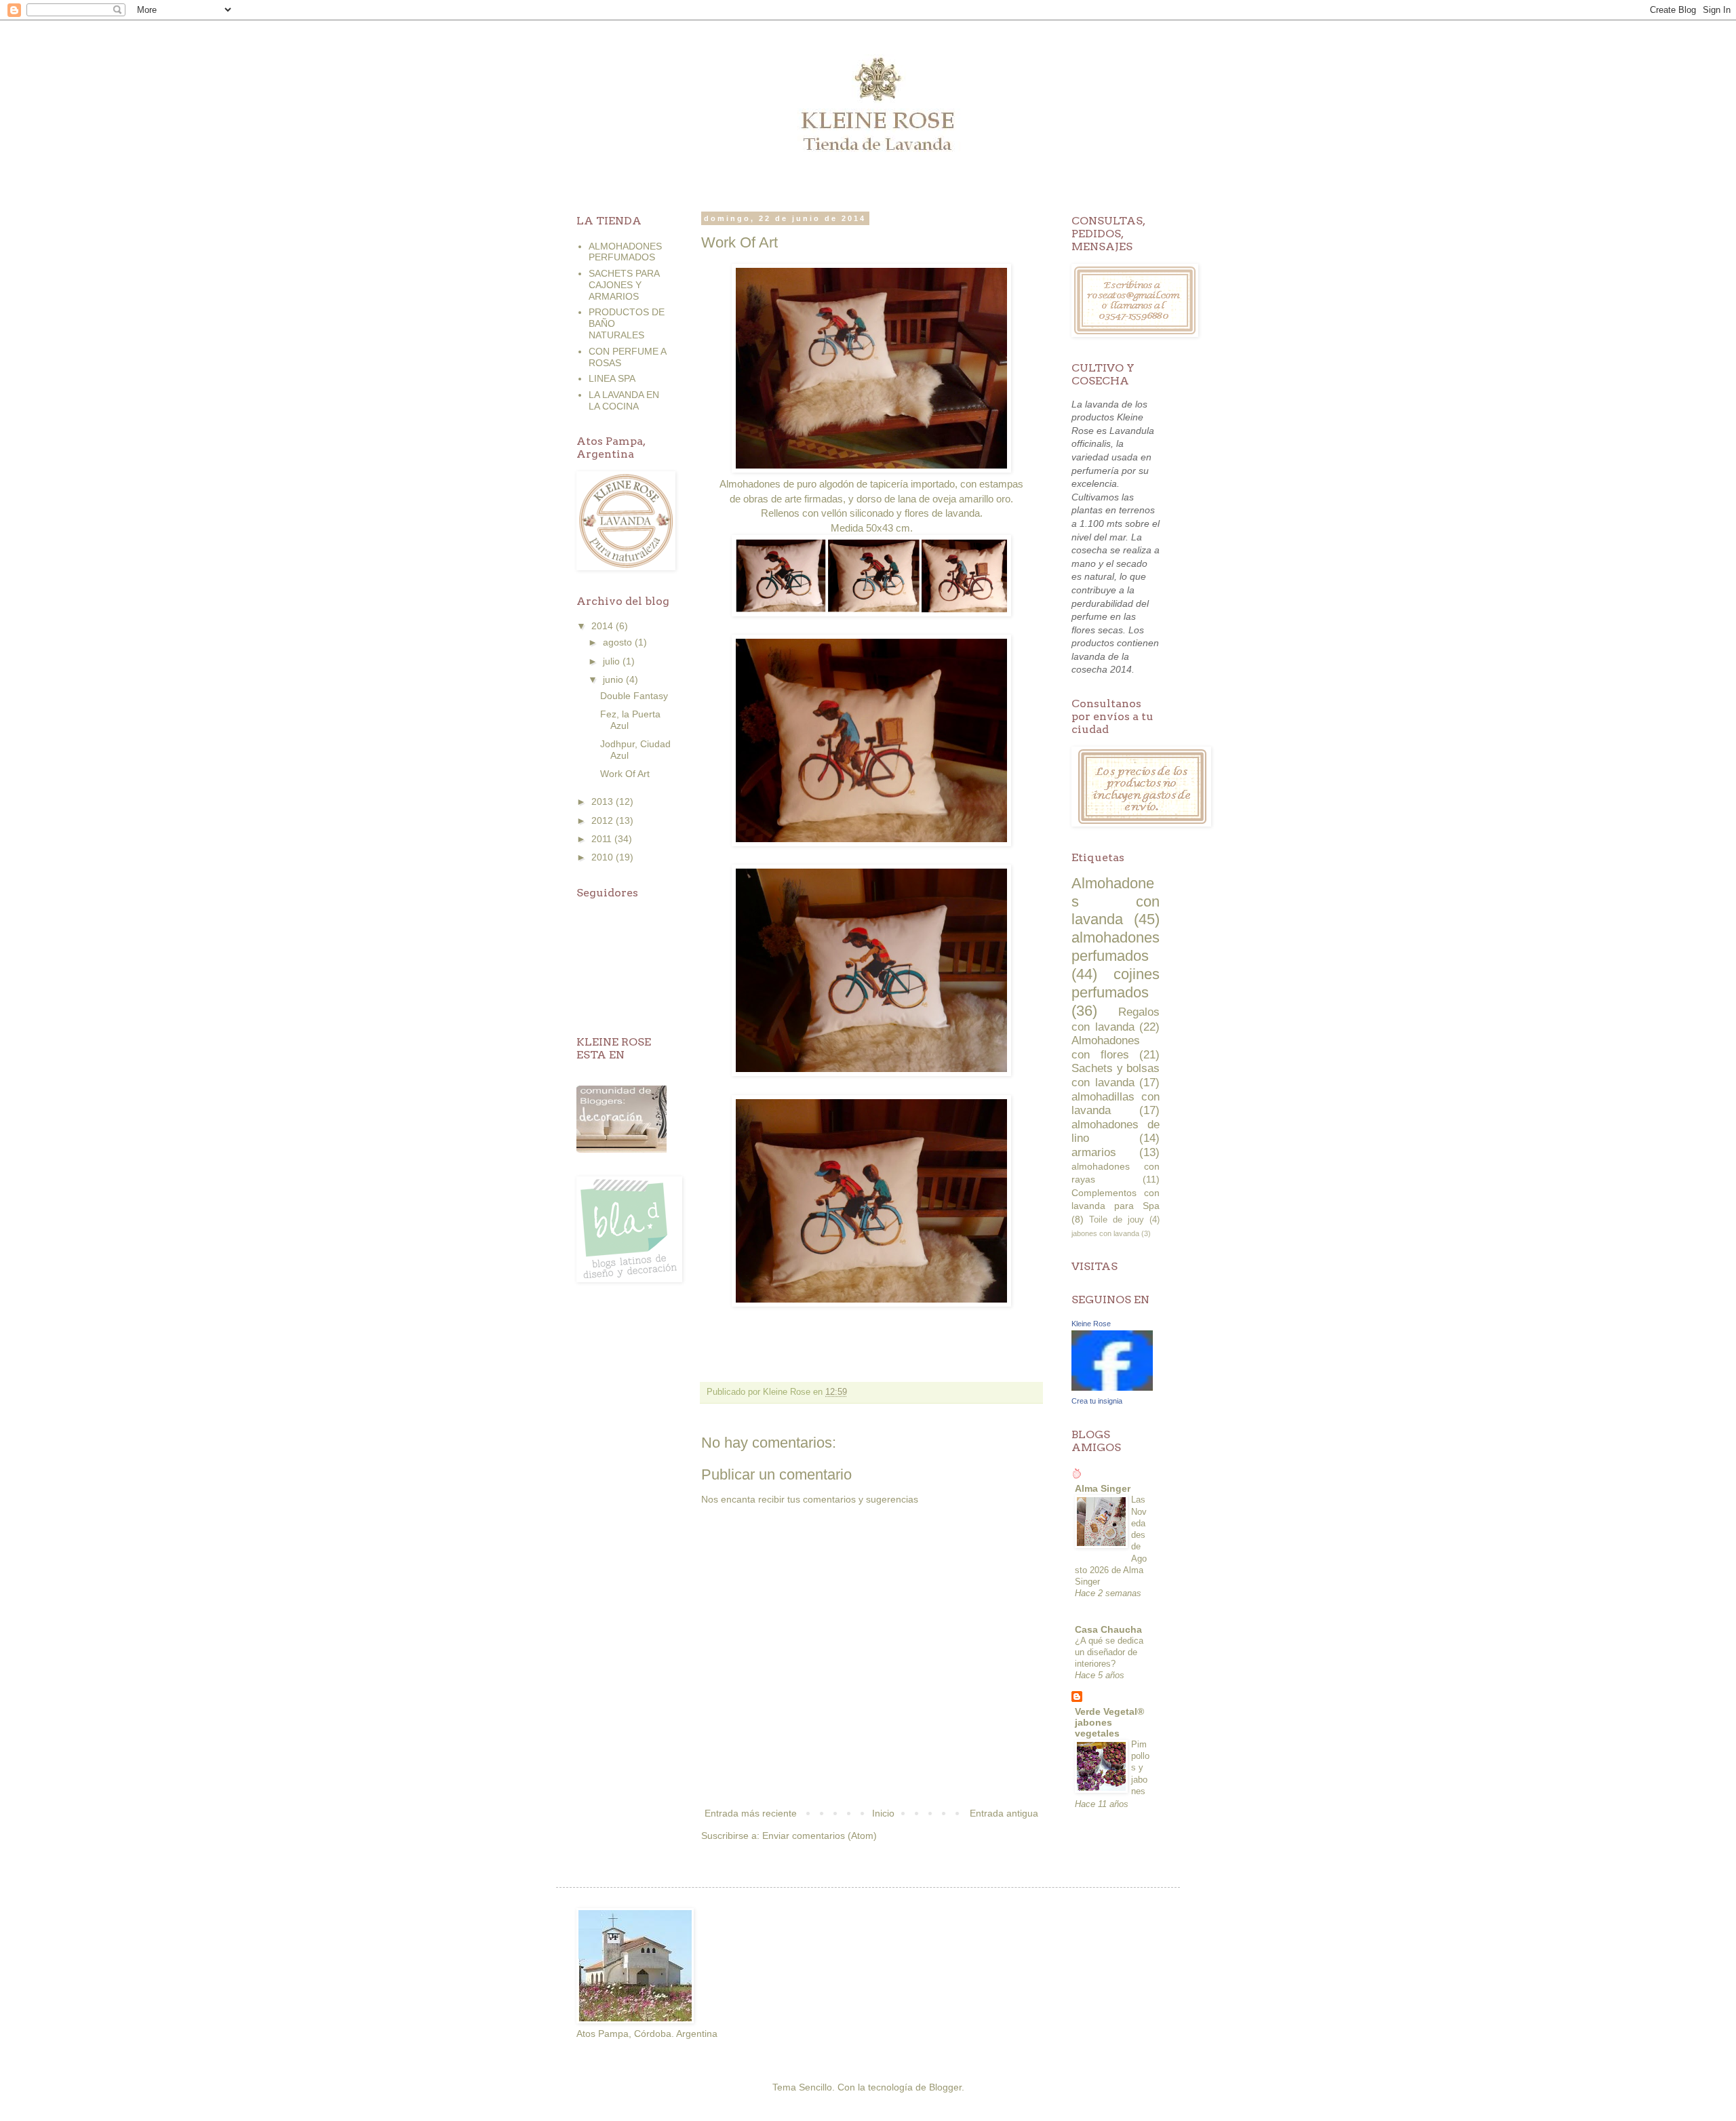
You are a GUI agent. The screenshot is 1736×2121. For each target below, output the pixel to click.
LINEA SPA (612, 378)
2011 (603, 839)
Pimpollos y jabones (1140, 1768)
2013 (604, 801)
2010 (604, 857)
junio (614, 679)
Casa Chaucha (1108, 1629)
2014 (604, 626)
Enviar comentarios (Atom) (820, 1836)
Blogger (945, 2087)
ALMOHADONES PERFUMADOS (625, 252)
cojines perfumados (1116, 983)
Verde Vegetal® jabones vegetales (1109, 1722)
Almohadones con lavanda (1116, 901)
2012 (604, 820)
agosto (619, 642)
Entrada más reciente (751, 1813)
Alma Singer (1103, 1488)
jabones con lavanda (1105, 1233)
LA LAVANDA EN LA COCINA (624, 400)
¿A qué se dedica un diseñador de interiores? (1109, 1652)
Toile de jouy (1117, 1220)
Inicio (883, 1813)
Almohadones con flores (1106, 1048)
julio (613, 661)
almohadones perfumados (1116, 947)
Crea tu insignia (1097, 1401)
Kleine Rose (1091, 1324)
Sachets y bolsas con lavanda (1116, 1075)
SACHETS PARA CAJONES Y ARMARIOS (624, 285)
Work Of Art (625, 774)
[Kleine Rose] (1112, 1387)
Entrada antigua (1004, 1813)
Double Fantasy (634, 696)
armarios (1094, 1152)
